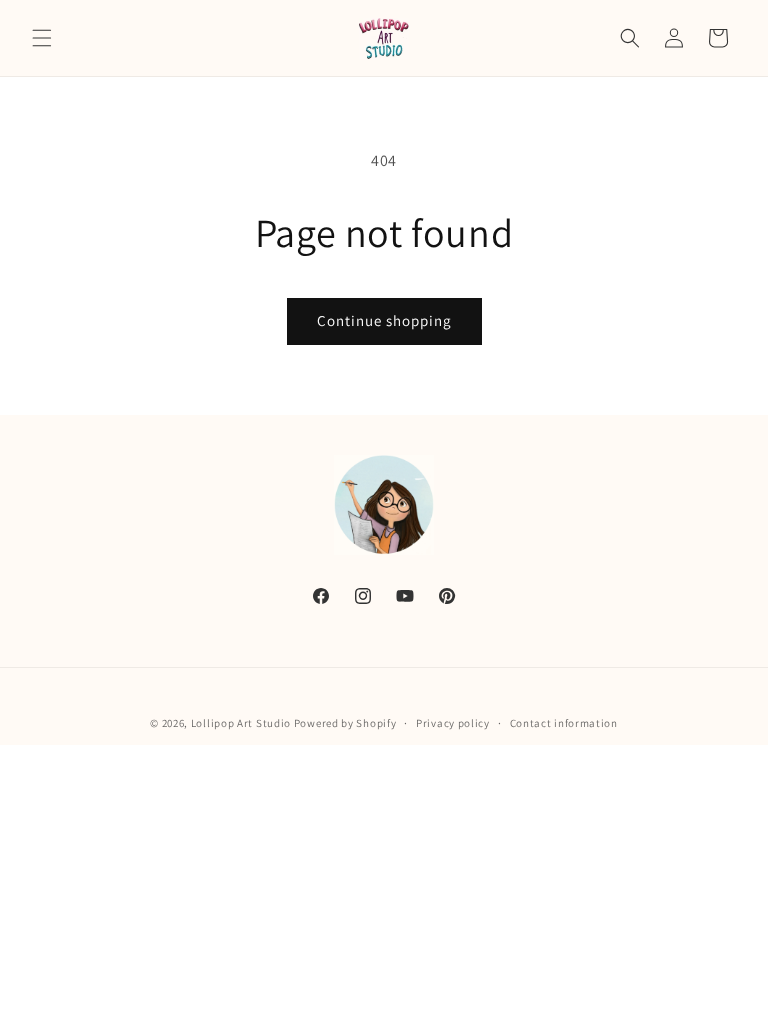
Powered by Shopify (345, 723)
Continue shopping (384, 320)
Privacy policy (453, 723)
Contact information (564, 723)
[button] (42, 38)
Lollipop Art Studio (241, 723)
